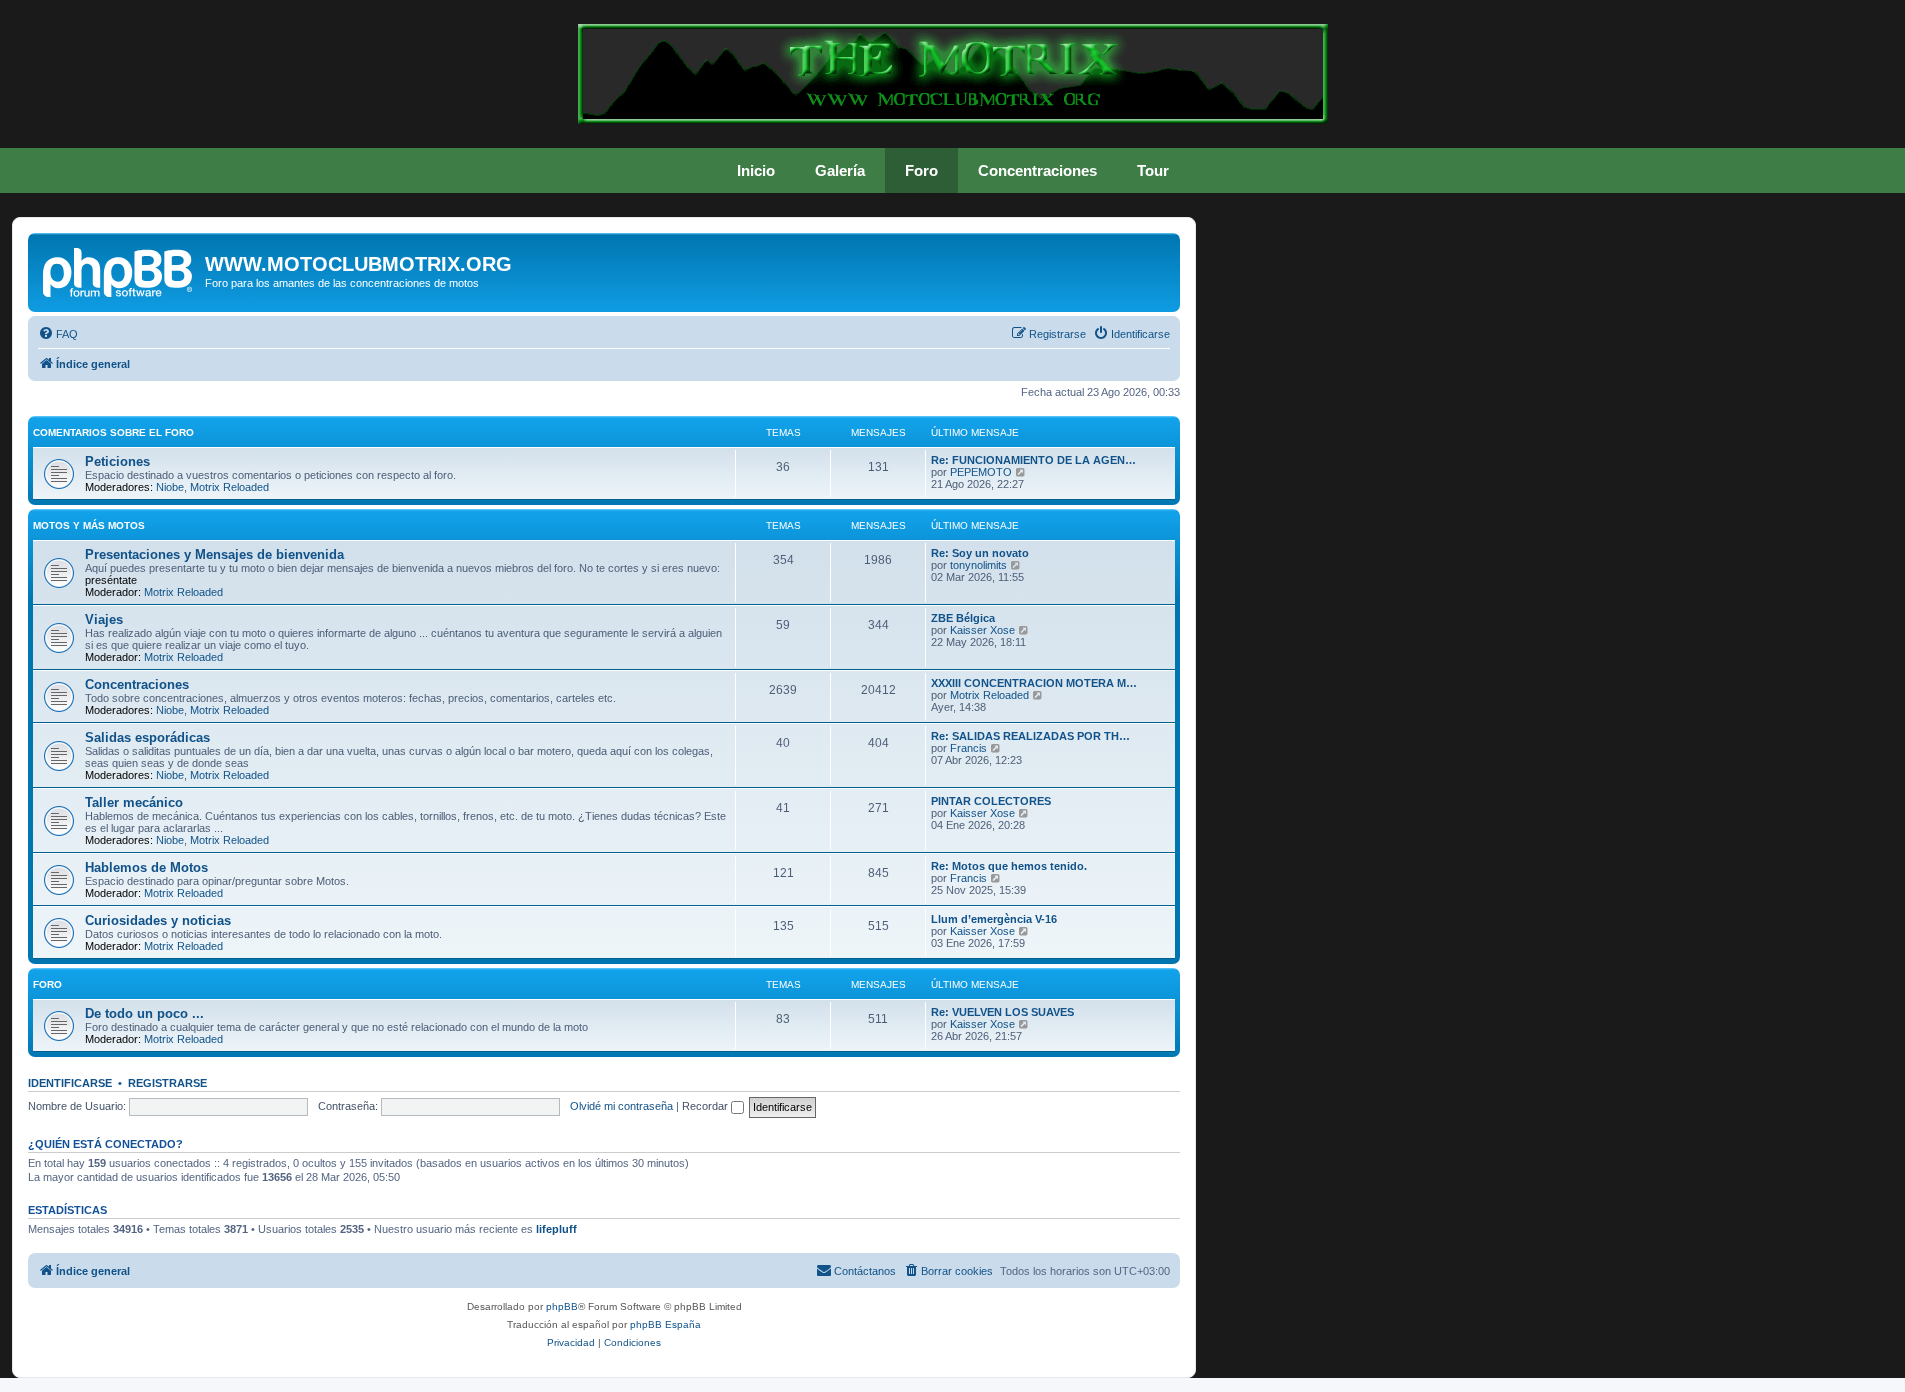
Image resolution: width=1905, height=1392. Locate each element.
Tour (1153, 170)
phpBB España (665, 1324)
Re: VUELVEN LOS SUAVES (1002, 1012)
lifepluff (556, 1229)
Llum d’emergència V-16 (994, 919)
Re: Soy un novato (980, 553)
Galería (840, 170)
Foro (921, 170)
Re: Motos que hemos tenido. (1009, 866)
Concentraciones (1037, 170)
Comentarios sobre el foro (113, 432)
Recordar (706, 1106)
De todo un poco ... (144, 1013)
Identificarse (70, 1083)
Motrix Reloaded (229, 487)
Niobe (170, 487)
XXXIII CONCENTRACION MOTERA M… (1034, 683)
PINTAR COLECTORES (991, 801)
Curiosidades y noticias (158, 920)
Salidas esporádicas (147, 737)
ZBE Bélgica (963, 618)
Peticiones (117, 461)
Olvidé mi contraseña (621, 1106)
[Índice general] (119, 270)
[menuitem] (58, 334)
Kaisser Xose (982, 630)
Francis (968, 748)
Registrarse (167, 1083)
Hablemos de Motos (146, 867)
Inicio (756, 170)
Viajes (104, 619)
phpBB (562, 1306)
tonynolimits (978, 565)
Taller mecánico (134, 802)
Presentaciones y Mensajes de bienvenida (214, 554)
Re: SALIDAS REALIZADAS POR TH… (1030, 736)
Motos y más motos (89, 525)
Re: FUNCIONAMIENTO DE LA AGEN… (1033, 460)
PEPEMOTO (981, 472)
